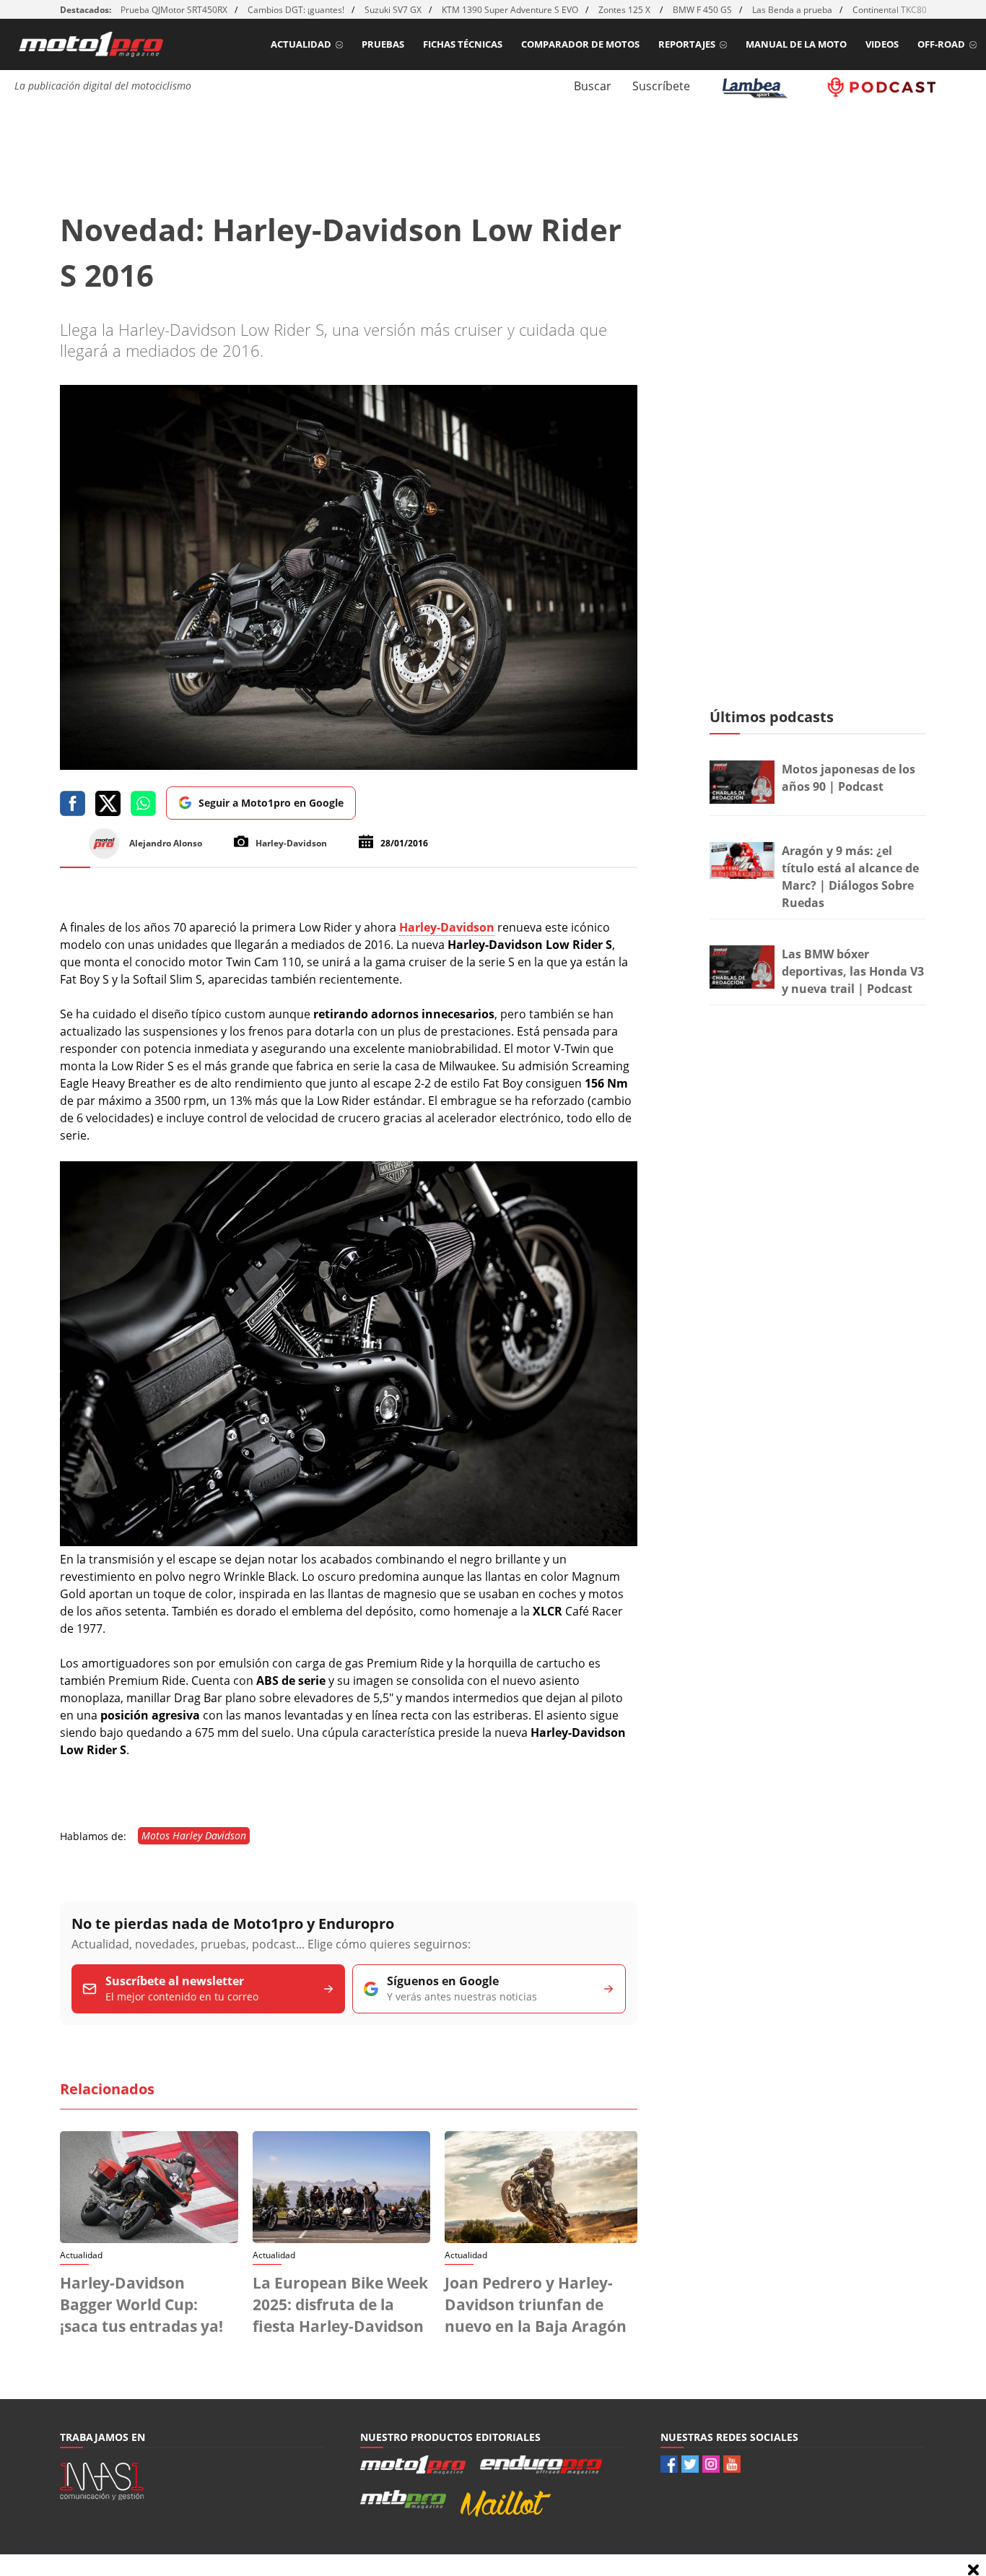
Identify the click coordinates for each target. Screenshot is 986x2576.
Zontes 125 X (625, 10)
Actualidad (301, 44)
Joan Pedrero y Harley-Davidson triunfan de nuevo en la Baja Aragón (536, 2304)
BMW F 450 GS (702, 10)
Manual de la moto (796, 44)
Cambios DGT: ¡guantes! (296, 10)
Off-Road (941, 44)
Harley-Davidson (447, 927)
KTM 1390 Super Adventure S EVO (510, 10)
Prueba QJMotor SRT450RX (174, 10)
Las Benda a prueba (792, 10)
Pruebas (383, 44)
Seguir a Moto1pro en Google (271, 803)
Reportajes (687, 44)
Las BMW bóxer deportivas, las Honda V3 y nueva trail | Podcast (853, 971)
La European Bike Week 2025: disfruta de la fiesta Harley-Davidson (340, 2304)
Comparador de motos (580, 44)
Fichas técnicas (463, 44)
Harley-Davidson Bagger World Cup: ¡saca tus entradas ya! (141, 2304)
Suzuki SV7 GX (393, 10)
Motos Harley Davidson (194, 1835)
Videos (882, 44)
